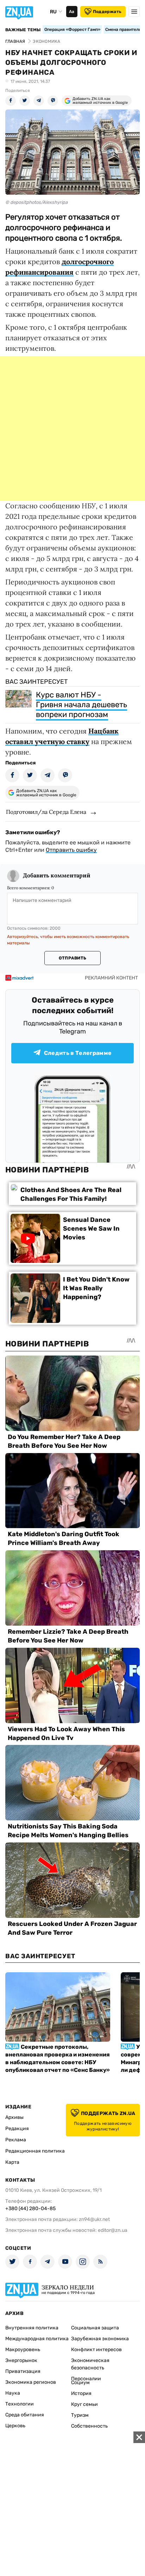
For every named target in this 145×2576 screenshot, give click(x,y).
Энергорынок (21, 2360)
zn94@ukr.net (94, 2219)
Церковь (15, 2426)
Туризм (80, 2415)
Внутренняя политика (32, 2328)
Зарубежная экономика (100, 2339)
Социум (80, 2383)
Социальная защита (95, 2328)
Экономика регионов (31, 2382)
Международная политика (37, 2339)
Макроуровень (23, 2350)
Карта (12, 2162)
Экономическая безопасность (90, 2364)
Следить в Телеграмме (78, 1053)
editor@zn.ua (113, 2230)
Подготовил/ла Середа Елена (46, 812)
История (81, 2393)
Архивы (14, 2117)
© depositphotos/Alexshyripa (36, 202)
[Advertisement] (72, 428)
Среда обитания (25, 2415)
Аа (72, 12)
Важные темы (23, 30)
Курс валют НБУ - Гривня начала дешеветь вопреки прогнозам (81, 705)
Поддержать (107, 12)
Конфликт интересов (96, 2350)
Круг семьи (84, 2404)
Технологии (20, 2404)
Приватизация (23, 2371)
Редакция (17, 2129)
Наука (13, 2393)
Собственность (89, 2426)
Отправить (72, 958)
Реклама (16, 2140)
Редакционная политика (35, 2151)
